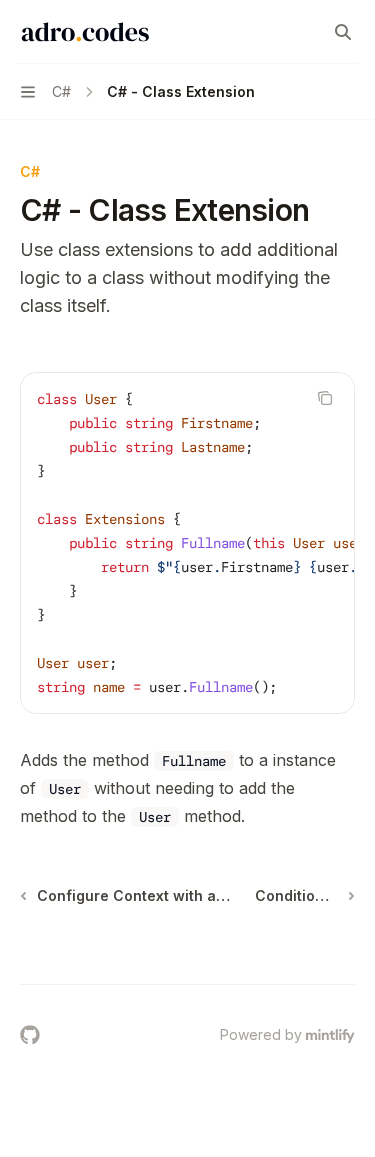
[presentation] (187, 543)
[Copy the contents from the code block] (325, 398)
